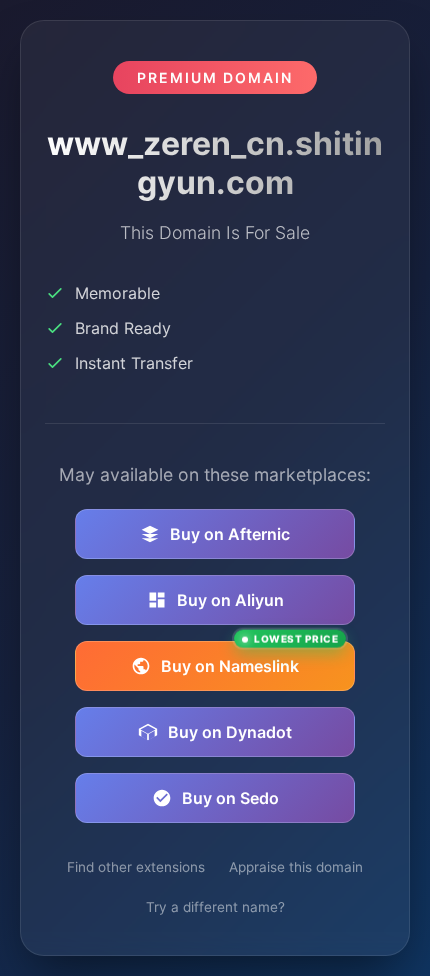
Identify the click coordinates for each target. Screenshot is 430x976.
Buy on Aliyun (230, 600)
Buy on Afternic (230, 534)
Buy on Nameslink (249, 658)
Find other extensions (136, 867)
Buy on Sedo (230, 798)
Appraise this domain (296, 867)
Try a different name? (215, 907)
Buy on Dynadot (230, 732)
